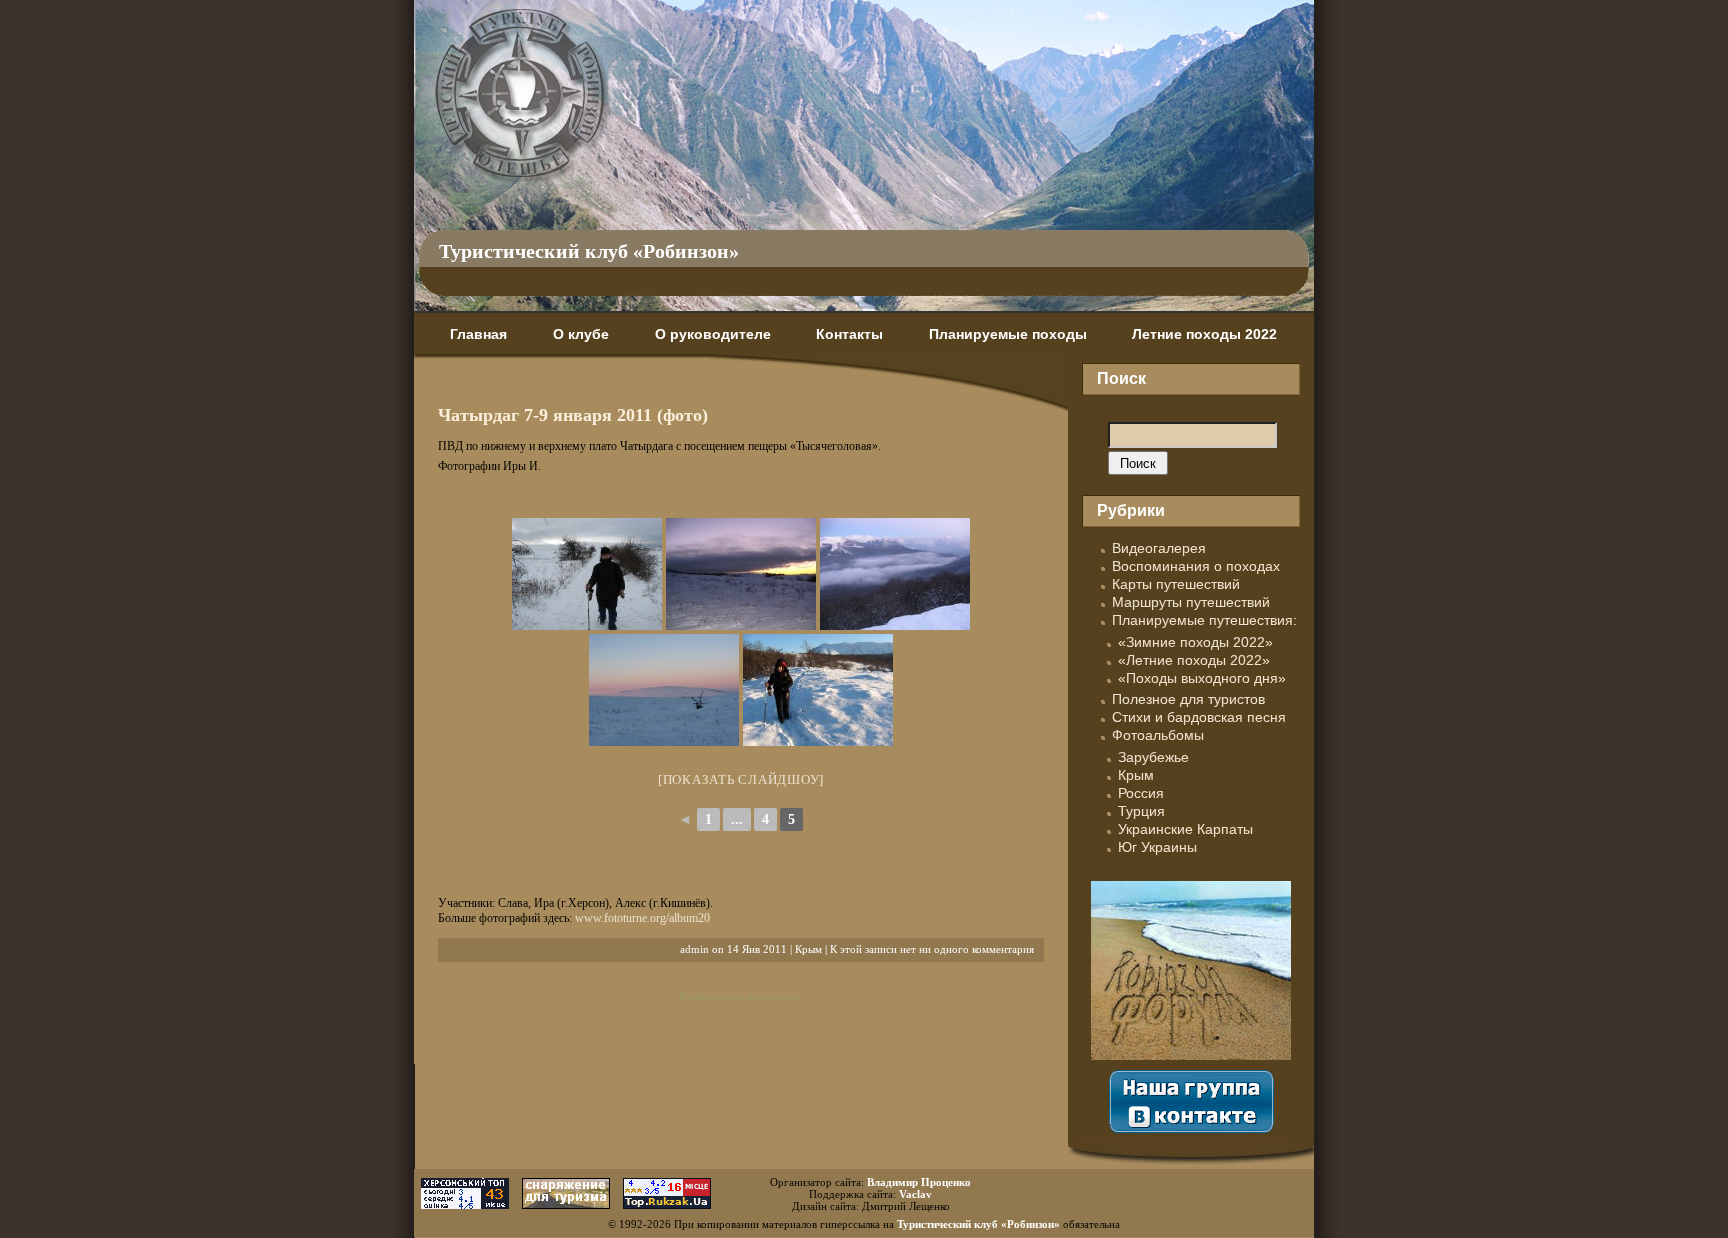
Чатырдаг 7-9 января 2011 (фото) (573, 415)
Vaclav (915, 1194)
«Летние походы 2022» (1194, 660)
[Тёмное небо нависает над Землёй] (741, 574)
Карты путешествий (1176, 584)
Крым (808, 949)
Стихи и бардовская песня (1199, 717)
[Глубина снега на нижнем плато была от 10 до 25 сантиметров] (818, 690)
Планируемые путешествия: (1204, 620)
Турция (1141, 811)
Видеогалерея (1159, 548)
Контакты (849, 334)
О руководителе (713, 334)
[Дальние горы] (895, 574)
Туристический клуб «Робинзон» (589, 251)
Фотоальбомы (1158, 735)
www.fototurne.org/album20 (642, 918)
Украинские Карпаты (1185, 829)
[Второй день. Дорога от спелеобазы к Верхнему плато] (587, 574)
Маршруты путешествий (1191, 602)
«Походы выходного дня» (1202, 678)
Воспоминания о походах (1196, 566)
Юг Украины (1157, 847)
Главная (478, 334)
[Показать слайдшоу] (741, 779)
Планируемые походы (1008, 334)
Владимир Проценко (919, 1182)
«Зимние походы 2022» (1195, 642)
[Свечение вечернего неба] (664, 690)
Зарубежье (1153, 757)
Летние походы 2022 (1204, 334)
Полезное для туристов (1188, 699)
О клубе (581, 334)
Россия (1141, 793)
